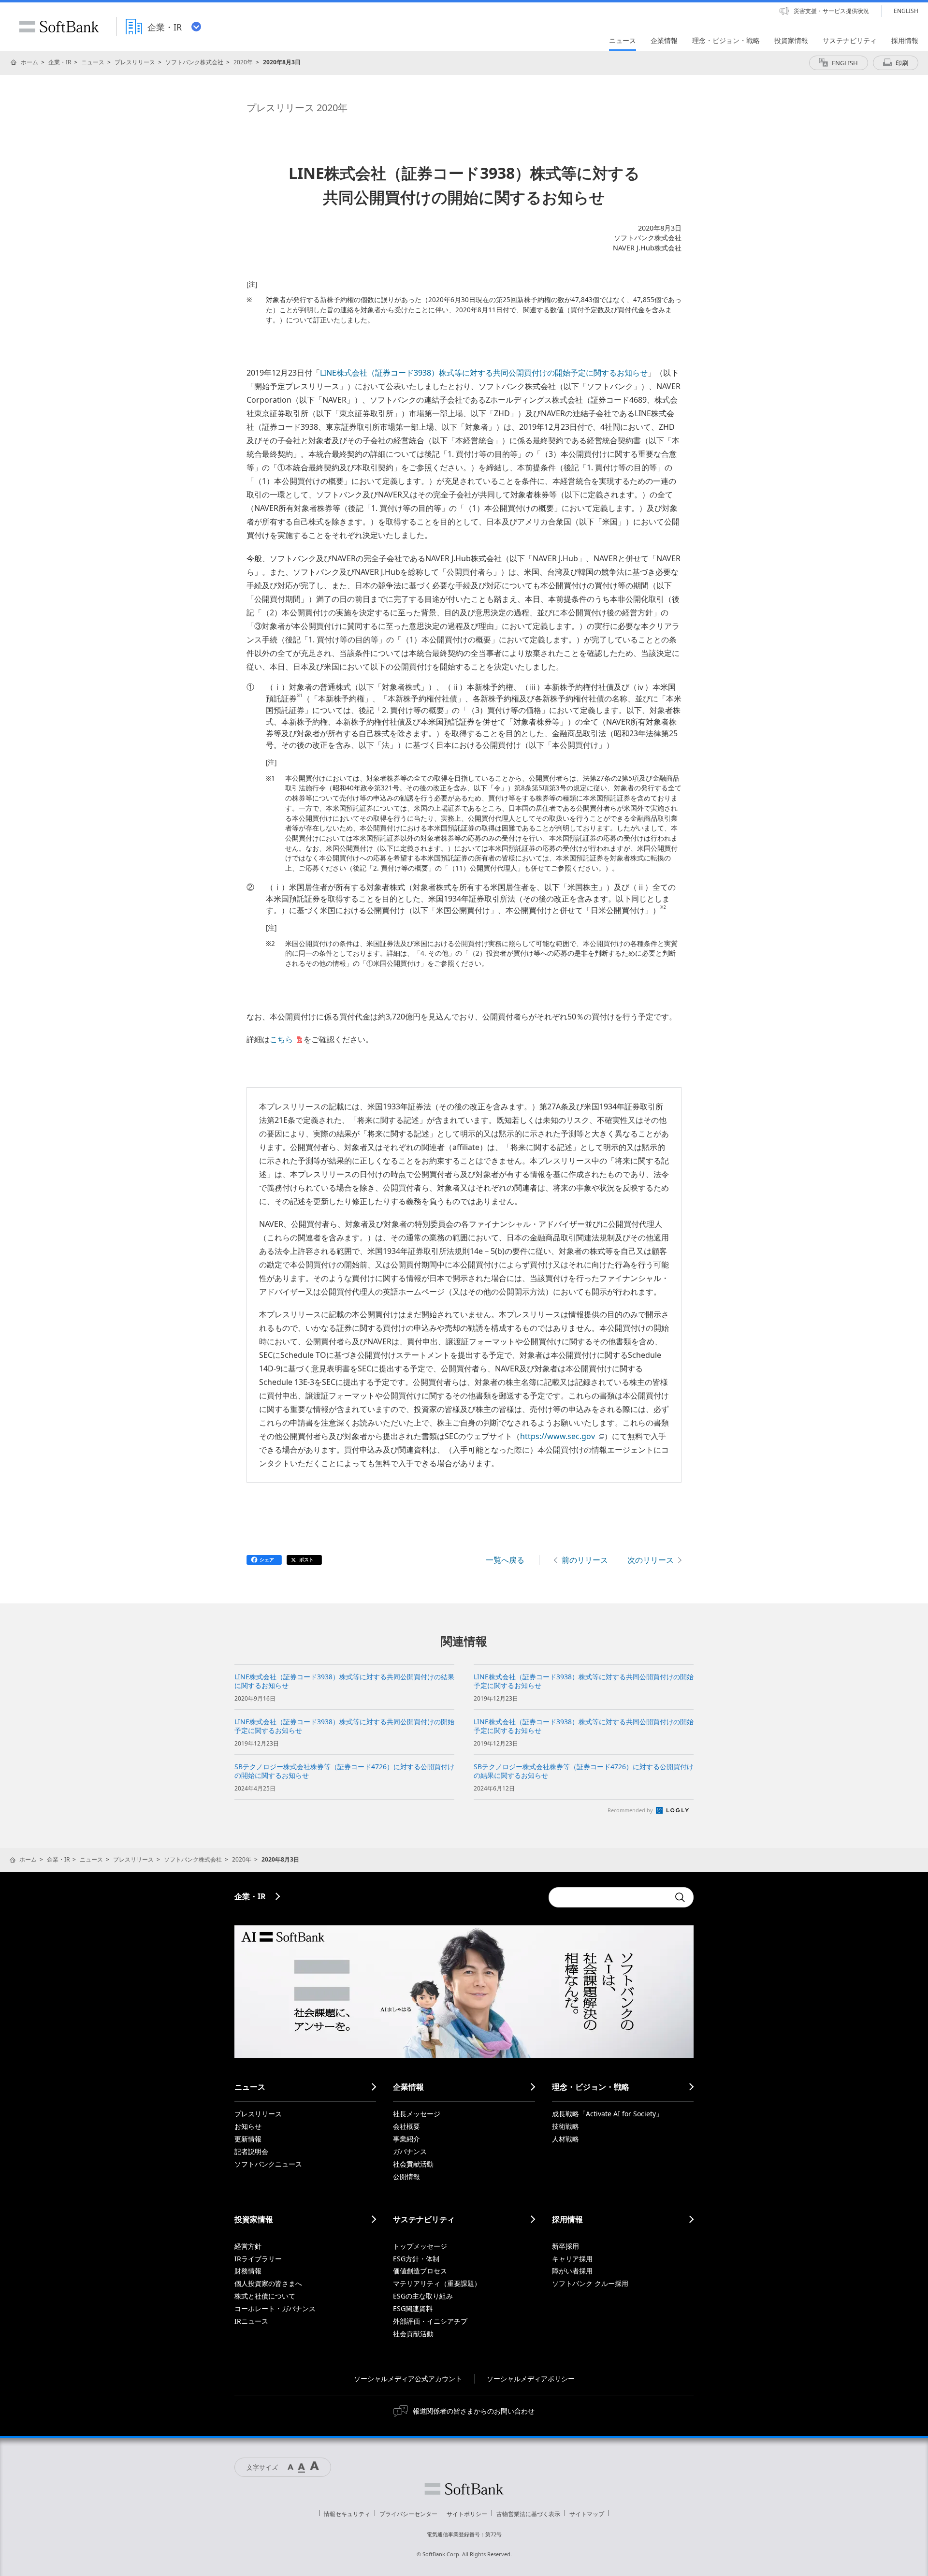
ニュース (93, 62)
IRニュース (251, 2321)
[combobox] (609, 1897)
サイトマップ (587, 2514)
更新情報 (248, 2139)
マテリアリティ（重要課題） (437, 2283)
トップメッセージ (420, 2246)
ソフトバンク (464, 2489)
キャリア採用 (572, 2259)
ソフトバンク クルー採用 (590, 2283)
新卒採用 (565, 2246)
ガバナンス (410, 2151)
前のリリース (585, 1560)
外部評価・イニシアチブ (430, 2321)
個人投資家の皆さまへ (268, 2283)
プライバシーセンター (408, 2514)
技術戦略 (565, 2126)
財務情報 (248, 2271)
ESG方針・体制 (416, 2259)
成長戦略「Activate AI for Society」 (607, 2114)
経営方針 (248, 2246)
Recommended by (631, 1810)
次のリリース (651, 1560)
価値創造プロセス (420, 2271)
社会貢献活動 (413, 2164)
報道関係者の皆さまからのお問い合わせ (474, 2411)
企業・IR (60, 62)
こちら (281, 1039)
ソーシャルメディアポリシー (531, 2379)
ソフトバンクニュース (268, 2164)
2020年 (243, 62)
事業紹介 (406, 2139)
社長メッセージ (417, 2114)
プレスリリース (135, 62)
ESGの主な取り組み (423, 2296)
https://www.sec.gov (558, 1436)
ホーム (29, 62)
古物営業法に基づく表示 (528, 2514)
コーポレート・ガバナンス (275, 2308)
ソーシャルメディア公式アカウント (408, 2379)
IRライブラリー (258, 2259)
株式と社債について (265, 2296)
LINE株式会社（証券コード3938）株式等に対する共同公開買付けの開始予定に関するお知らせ (484, 373)
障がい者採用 (572, 2271)
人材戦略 (565, 2139)
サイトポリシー (467, 2514)
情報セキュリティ (347, 2514)
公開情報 (406, 2176)
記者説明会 (251, 2151)
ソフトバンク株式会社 (194, 62)
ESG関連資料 (413, 2308)
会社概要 (406, 2126)
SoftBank (59, 27)
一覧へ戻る (505, 1560)
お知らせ (248, 2126)
